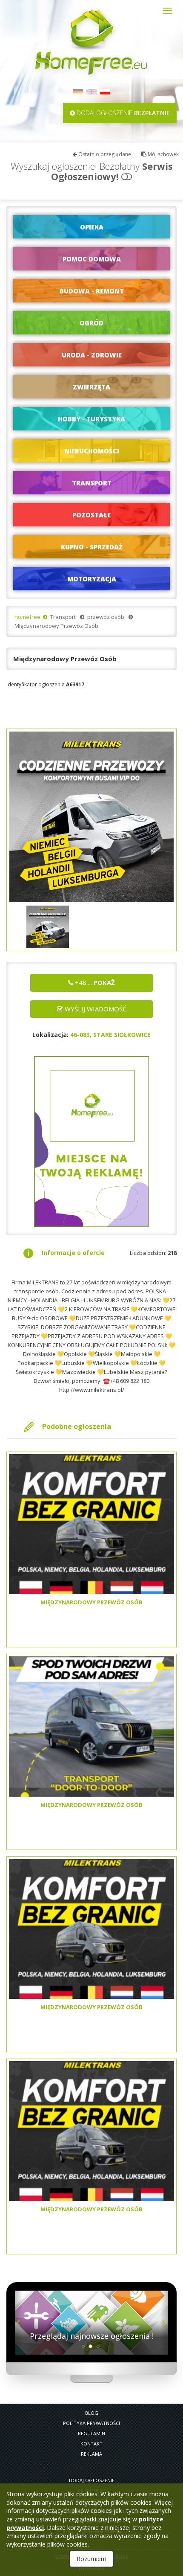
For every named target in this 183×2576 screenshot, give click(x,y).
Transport (63, 617)
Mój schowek (163, 154)
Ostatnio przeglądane (104, 154)
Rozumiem (91, 2559)
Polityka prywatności (91, 2423)
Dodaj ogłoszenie (92, 2480)
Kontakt (91, 2444)
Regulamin (91, 2433)
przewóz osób (106, 617)
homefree (27, 617)
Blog (92, 2413)
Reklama (91, 2454)
